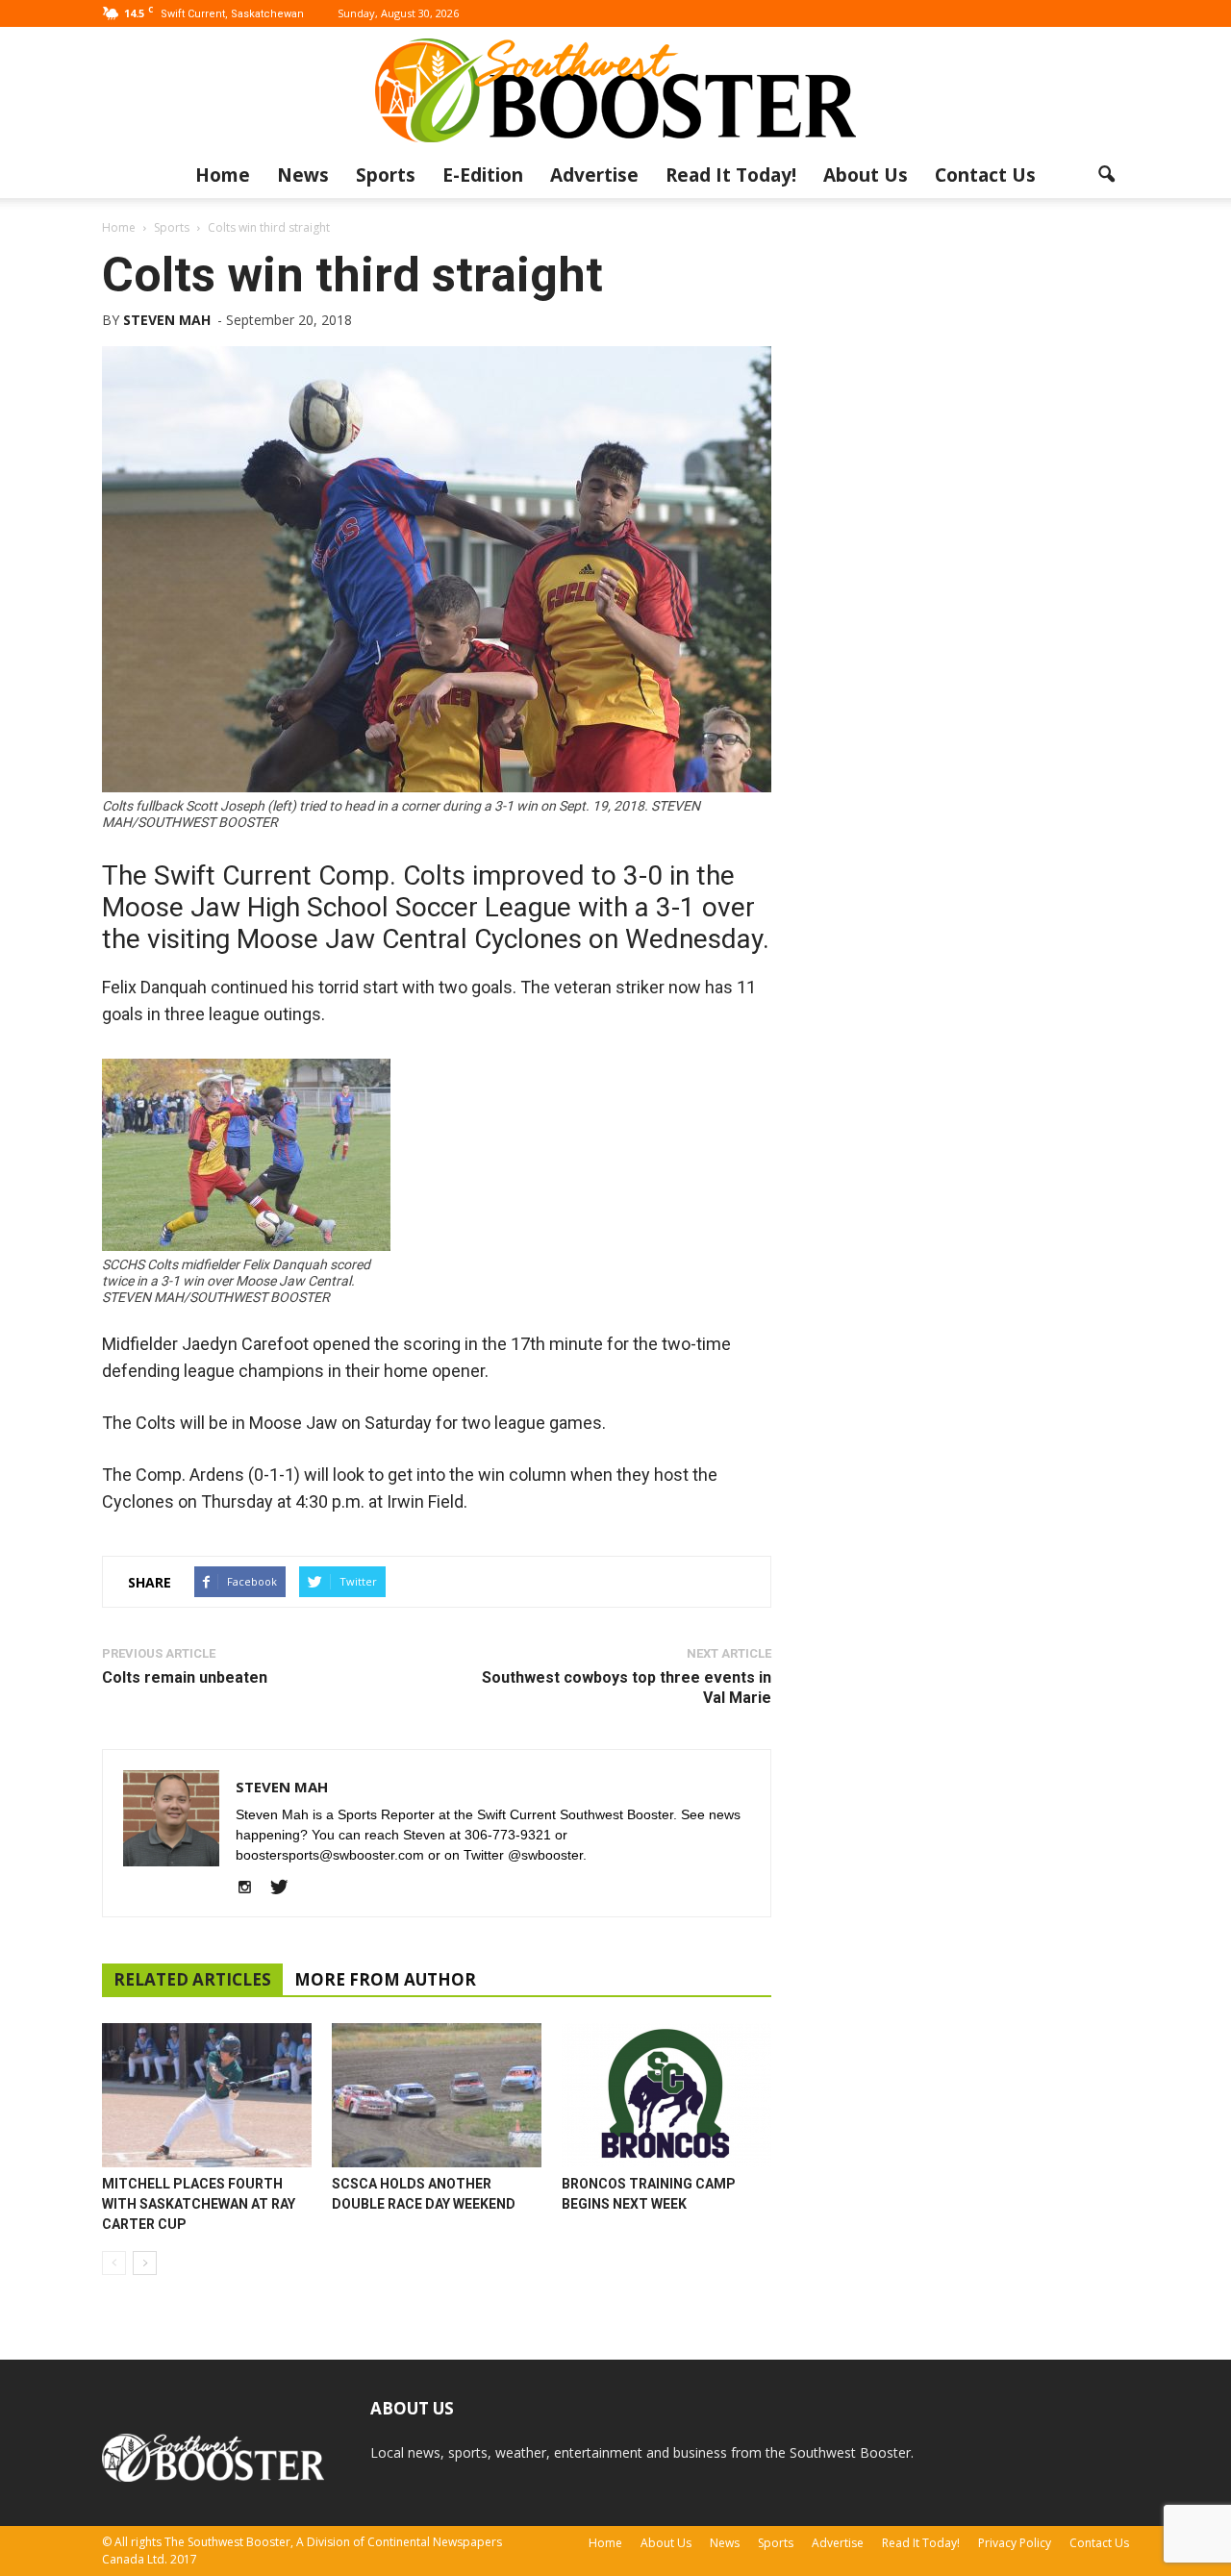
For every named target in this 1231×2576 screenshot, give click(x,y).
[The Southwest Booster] (615, 90)
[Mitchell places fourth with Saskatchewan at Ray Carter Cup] (207, 2095)
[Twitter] (286, 1888)
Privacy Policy (1015, 2543)
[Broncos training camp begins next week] (666, 2095)
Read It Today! (731, 175)
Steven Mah (167, 320)
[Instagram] (251, 1888)
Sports (386, 175)
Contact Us (985, 175)
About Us (866, 175)
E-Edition (483, 175)
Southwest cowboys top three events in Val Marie (627, 1688)
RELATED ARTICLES (192, 1979)
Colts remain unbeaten (185, 1677)
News (303, 175)
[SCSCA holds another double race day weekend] (437, 2095)
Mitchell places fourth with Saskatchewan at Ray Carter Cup (199, 2204)
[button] (1106, 175)
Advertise (594, 175)
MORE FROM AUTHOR (385, 1979)
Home (223, 175)
